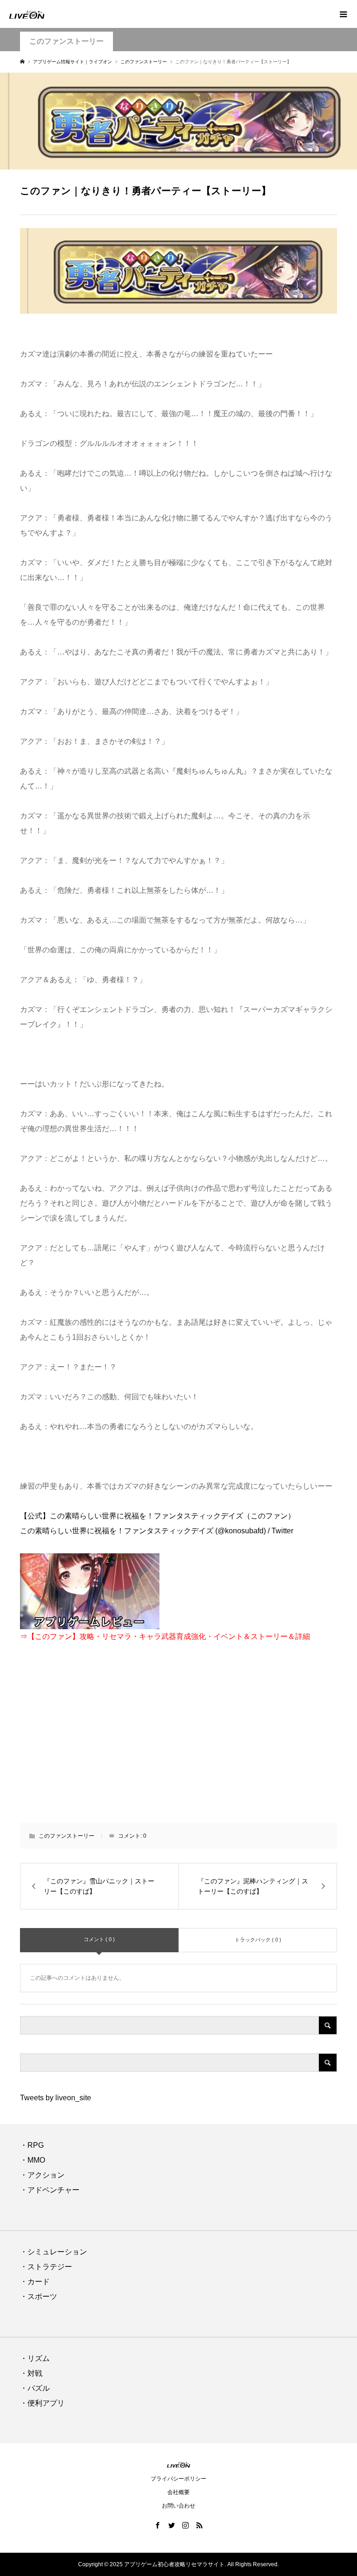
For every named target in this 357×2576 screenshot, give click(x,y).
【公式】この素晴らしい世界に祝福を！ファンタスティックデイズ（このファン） (158, 1516)
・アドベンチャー (50, 2190)
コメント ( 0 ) (99, 1939)
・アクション (42, 2175)
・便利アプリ (42, 2403)
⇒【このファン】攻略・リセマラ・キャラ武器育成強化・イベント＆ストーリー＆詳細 (165, 1636)
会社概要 (178, 2492)
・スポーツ (39, 2296)
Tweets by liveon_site (56, 2098)
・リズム (35, 2358)
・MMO (33, 2160)
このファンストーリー (66, 41)
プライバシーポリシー (178, 2479)
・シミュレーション (53, 2252)
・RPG (32, 2145)
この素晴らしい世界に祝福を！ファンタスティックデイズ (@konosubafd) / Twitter (157, 1531)
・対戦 (31, 2373)
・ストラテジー (46, 2267)
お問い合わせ (178, 2506)
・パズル (35, 2388)
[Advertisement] (179, 1739)
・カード (35, 2282)
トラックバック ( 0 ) (258, 1940)
